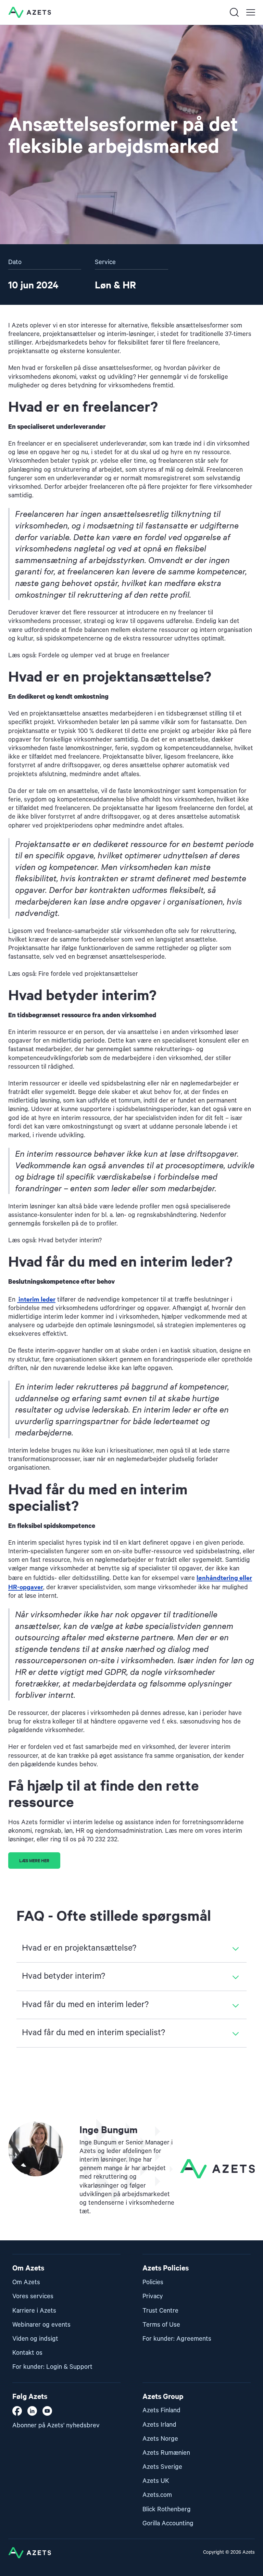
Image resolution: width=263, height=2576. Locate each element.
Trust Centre (160, 2311)
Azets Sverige (162, 2467)
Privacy (153, 2296)
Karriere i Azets (34, 2311)
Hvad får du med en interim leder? (85, 2005)
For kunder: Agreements (177, 2339)
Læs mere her (34, 1860)
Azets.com (157, 2495)
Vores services (33, 2296)
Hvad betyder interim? (64, 1976)
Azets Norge (160, 2439)
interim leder (36, 1299)
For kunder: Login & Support (52, 2367)
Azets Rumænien (166, 2453)
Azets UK (156, 2481)
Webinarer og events (41, 2325)
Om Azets (26, 2282)
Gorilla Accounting (168, 2523)
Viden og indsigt (35, 2339)
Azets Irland (159, 2425)
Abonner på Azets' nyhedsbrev (56, 2425)
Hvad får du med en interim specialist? (93, 2033)
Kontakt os (27, 2353)
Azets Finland (161, 2410)
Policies (153, 2282)
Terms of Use (161, 2325)
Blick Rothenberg (167, 2509)
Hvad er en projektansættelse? (79, 1948)
